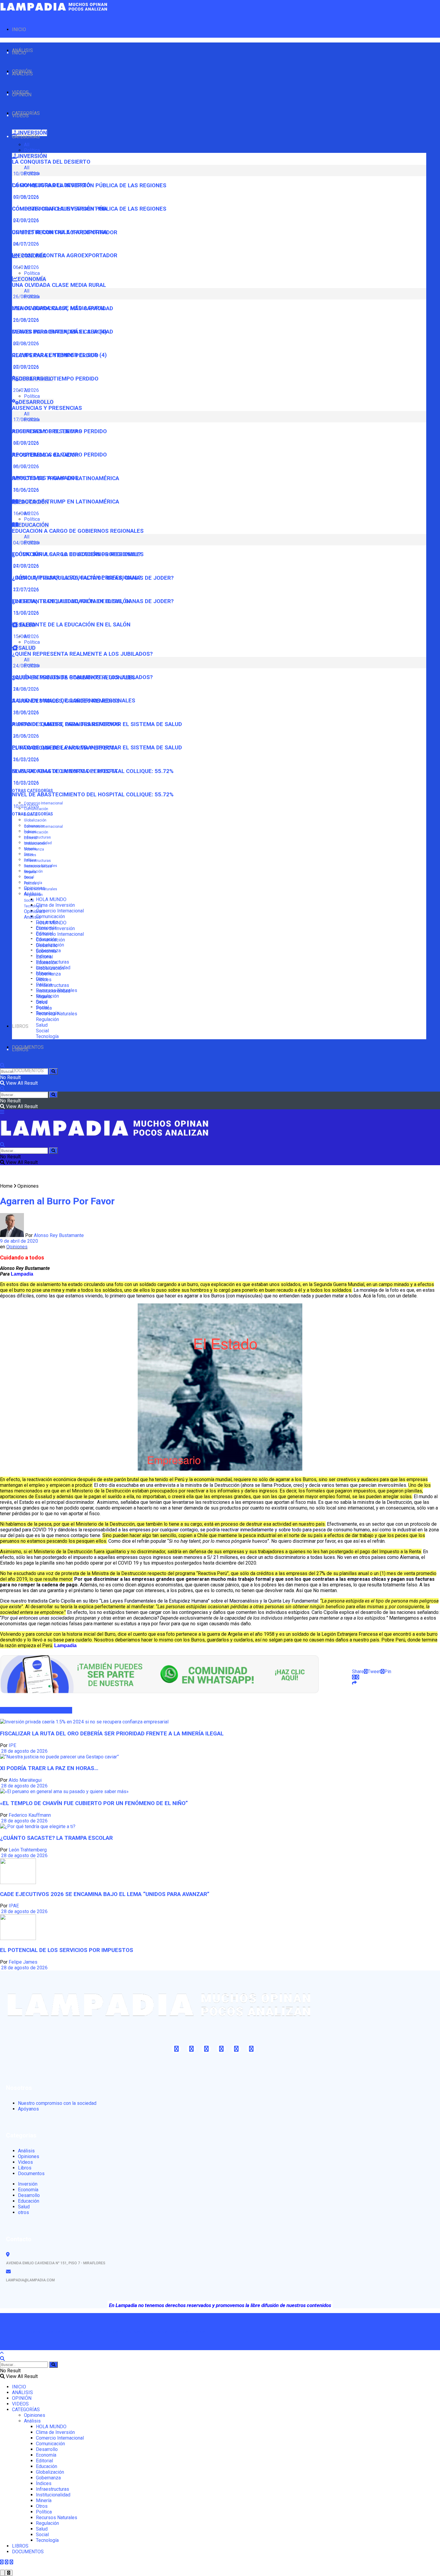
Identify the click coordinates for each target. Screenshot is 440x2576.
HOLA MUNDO (51, 899)
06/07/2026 (25, 467)
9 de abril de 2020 (19, 1241)
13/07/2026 (25, 613)
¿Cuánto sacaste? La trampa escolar (56, 1838)
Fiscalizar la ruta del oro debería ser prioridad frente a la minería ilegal (112, 1734)
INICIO (19, 29)
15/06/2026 (25, 636)
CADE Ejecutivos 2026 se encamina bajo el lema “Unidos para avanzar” (105, 1894)
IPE (12, 1745)
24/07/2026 (25, 244)
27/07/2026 (25, 589)
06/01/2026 (25, 267)
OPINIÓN (22, 95)
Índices (30, 855)
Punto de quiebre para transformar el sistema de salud (97, 748)
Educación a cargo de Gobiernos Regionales (78, 531)
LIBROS (20, 1026)
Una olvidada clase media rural (59, 285)
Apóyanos (28, 2109)
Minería (30, 872)
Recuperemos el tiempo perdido (59, 455)
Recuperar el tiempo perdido (55, 379)
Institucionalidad (38, 866)
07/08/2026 (25, 220)
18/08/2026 (25, 712)
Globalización (35, 820)
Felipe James (23, 1962)
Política (32, 150)
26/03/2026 (25, 759)
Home (6, 1186)
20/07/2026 (25, 390)
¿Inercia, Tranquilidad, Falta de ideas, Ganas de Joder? (93, 601)
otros (23, 2212)
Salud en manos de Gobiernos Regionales (74, 701)
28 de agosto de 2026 (24, 1751)
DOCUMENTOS (28, 1071)
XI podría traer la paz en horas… (49, 1768)
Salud (42, 1025)
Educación (47, 963)
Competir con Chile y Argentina (60, 232)
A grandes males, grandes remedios (66, 724)
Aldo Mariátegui (25, 1780)
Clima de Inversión (55, 905)
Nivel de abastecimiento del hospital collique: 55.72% (93, 795)
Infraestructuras (37, 837)
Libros (25, 2168)
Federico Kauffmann (30, 1815)
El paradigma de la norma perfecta (65, 771)
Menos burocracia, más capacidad (63, 332)
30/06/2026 (25, 490)
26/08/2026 (25, 320)
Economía (46, 951)
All (27, 145)
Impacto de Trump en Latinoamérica (66, 502)
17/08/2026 (25, 443)
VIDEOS (20, 116)
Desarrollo (47, 945)
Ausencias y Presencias (47, 408)
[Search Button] (53, 1071)
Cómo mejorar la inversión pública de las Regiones (89, 209)
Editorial (31, 838)
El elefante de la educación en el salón (71, 625)
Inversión (28, 2184)
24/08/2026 (25, 689)
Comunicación (50, 916)
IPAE (14, 1906)
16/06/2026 (25, 513)
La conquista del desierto (51, 162)
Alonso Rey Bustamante (59, 1235)
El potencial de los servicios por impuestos (67, 1950)
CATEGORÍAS (26, 137)
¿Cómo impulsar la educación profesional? (76, 578)
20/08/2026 (25, 344)
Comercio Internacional (43, 803)
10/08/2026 (25, 197)
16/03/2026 (25, 783)
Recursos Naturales (41, 889)
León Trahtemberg (28, 1850)
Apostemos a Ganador (45, 478)
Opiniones (35, 911)
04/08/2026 (25, 566)
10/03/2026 (25, 806)
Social (29, 900)
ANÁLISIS (22, 74)
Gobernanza (34, 849)
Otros (29, 878)
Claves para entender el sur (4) (59, 355)
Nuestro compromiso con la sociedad (57, 2103)
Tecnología (33, 906)
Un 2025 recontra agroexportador (65, 255)
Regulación (33, 895)
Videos (25, 2162)
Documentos (31, 2173)
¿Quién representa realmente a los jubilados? (82, 654)
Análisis (32, 917)
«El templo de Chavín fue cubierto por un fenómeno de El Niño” (94, 1803)
